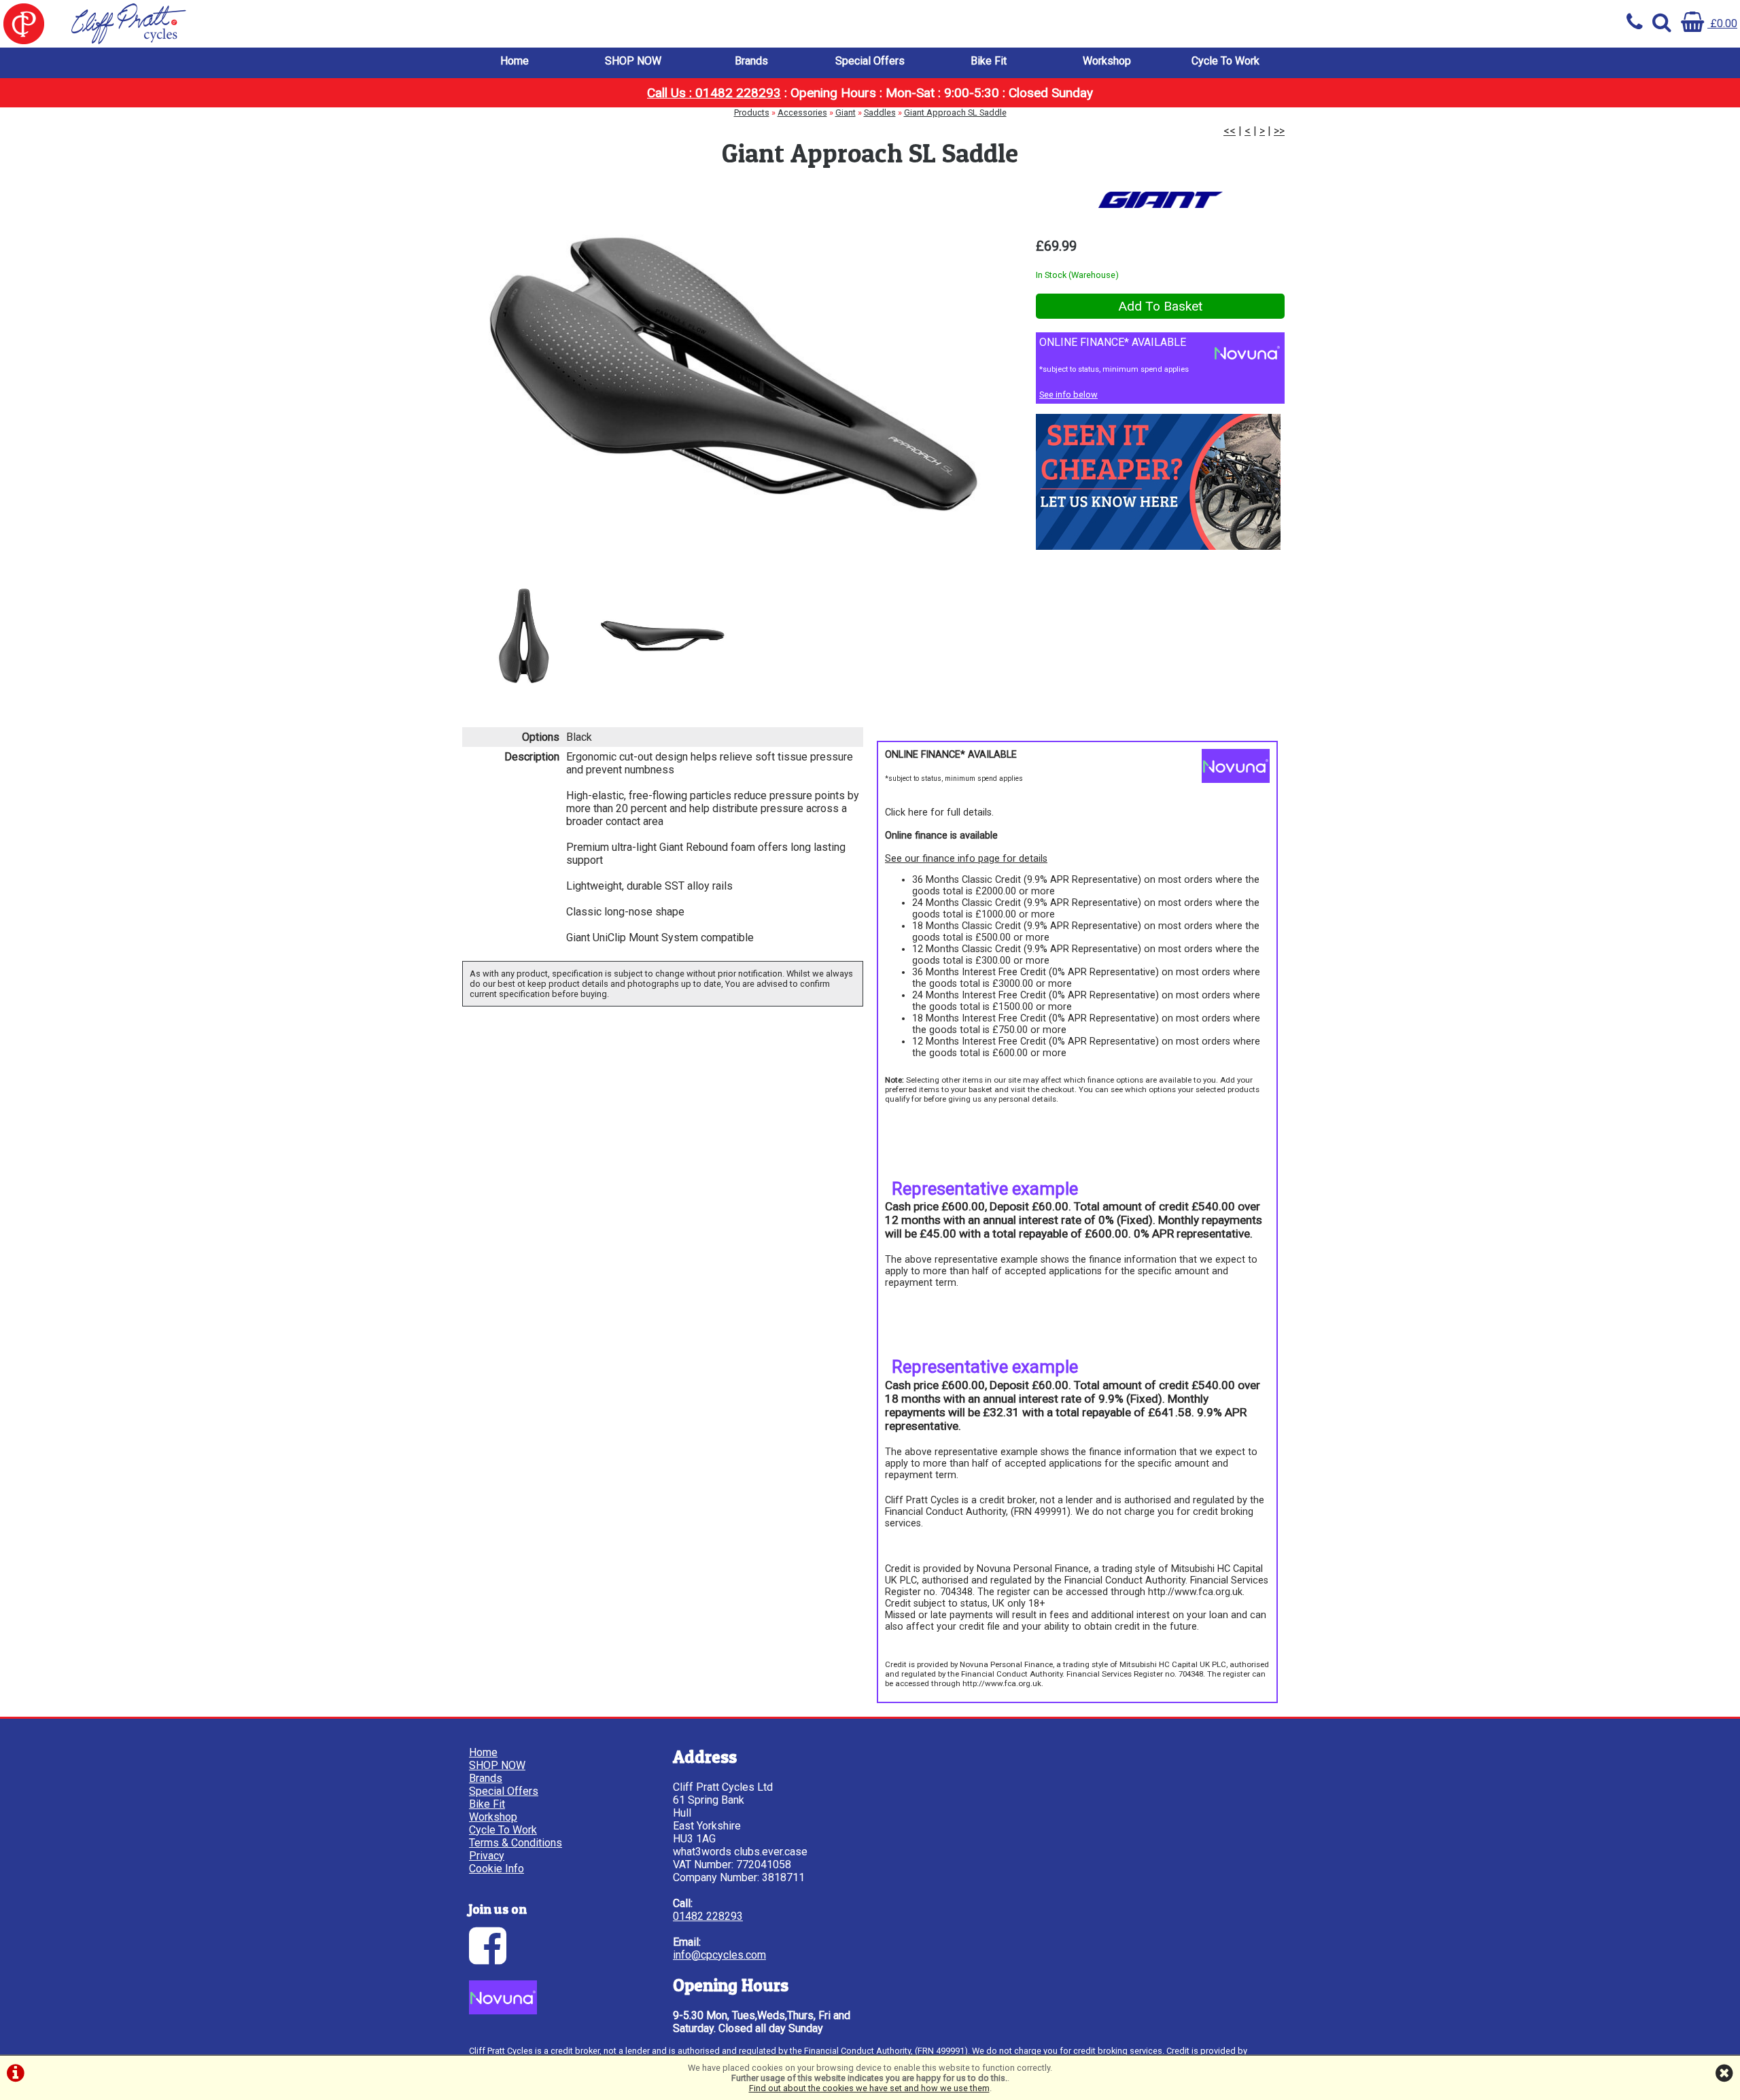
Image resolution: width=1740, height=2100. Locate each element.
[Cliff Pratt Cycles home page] (435, 24)
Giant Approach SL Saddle (955, 112)
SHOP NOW (633, 61)
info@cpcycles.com (719, 1955)
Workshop (1107, 61)
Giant (846, 112)
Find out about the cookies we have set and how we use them (869, 2088)
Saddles (880, 112)
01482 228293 (708, 1916)
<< (1230, 131)
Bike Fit (989, 61)
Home (515, 61)
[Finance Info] (503, 2011)
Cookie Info (497, 1869)
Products (752, 112)
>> (1279, 131)
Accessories (802, 112)
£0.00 (1722, 23)
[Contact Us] (1158, 546)
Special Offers (870, 61)
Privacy (487, 1856)
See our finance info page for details (966, 859)
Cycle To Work (1225, 61)
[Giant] (1160, 200)
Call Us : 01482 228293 (714, 93)
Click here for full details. (939, 812)
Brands (751, 61)
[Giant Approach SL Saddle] (732, 376)
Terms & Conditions (516, 1843)
